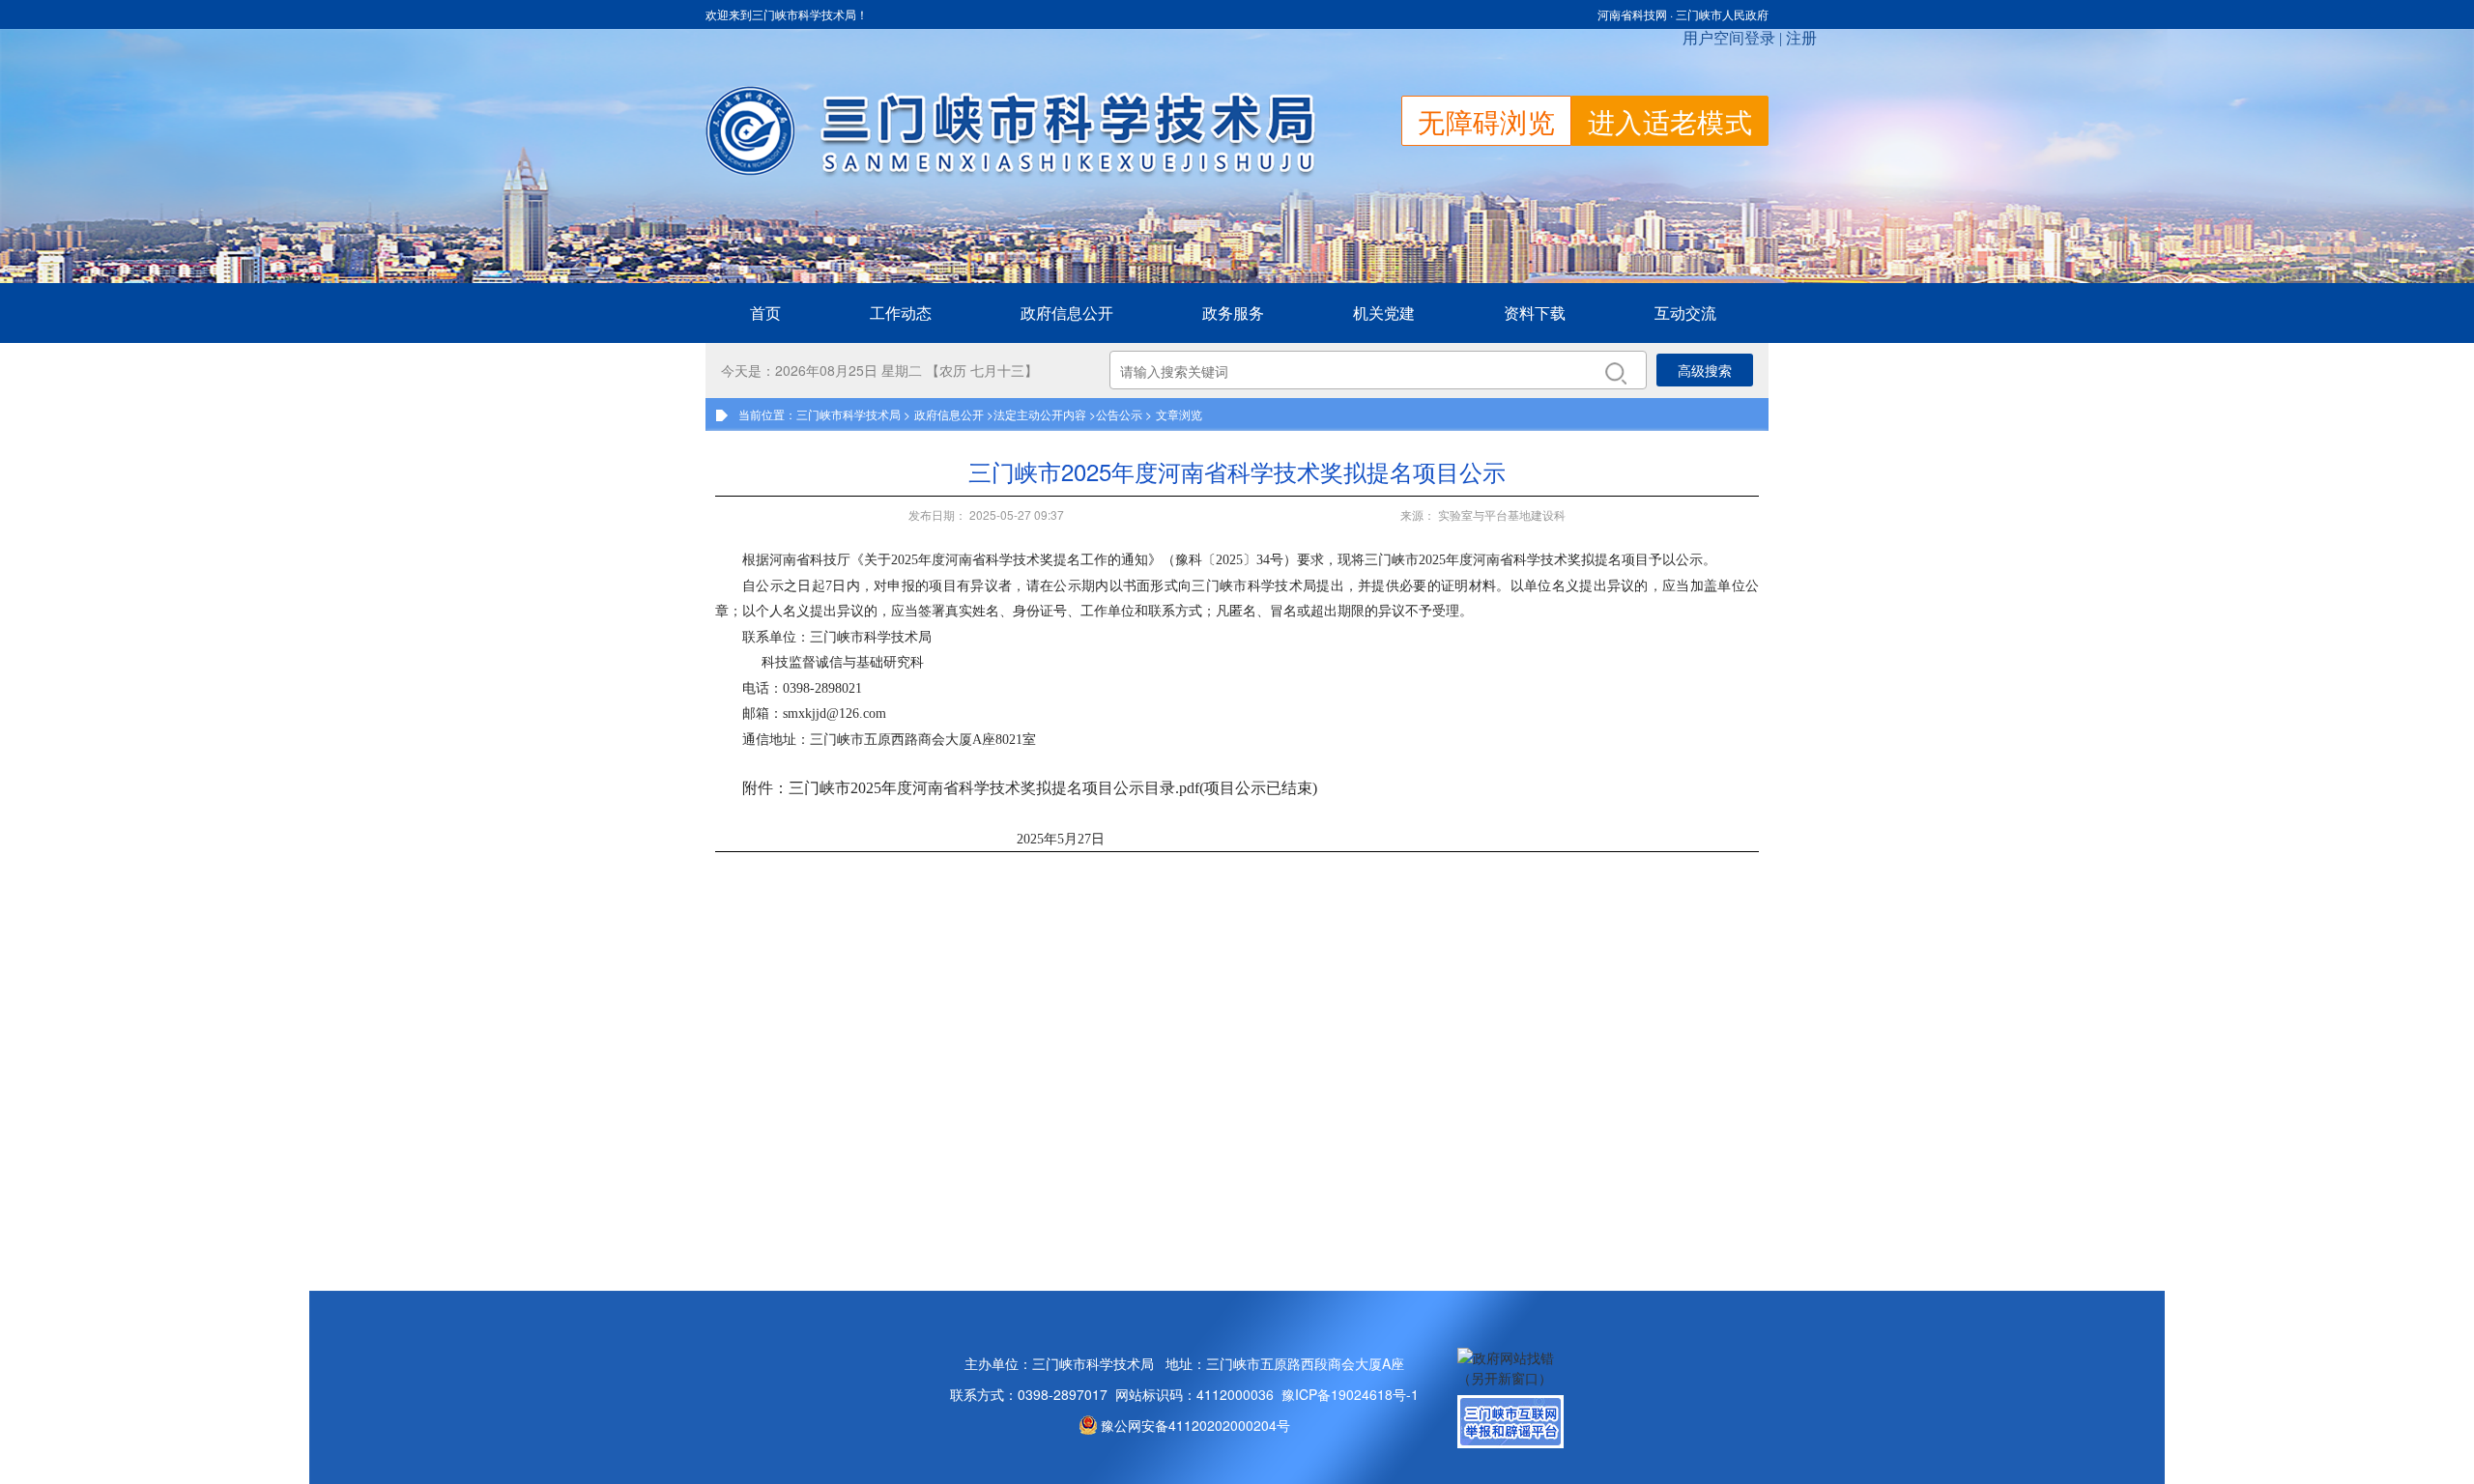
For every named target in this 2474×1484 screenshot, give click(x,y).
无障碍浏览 (1486, 121)
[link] (1067, 313)
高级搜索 (1705, 370)
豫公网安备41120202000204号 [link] (1195, 1425)
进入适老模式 (1670, 121)
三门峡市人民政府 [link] (1722, 14)
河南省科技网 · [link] (1637, 14)
